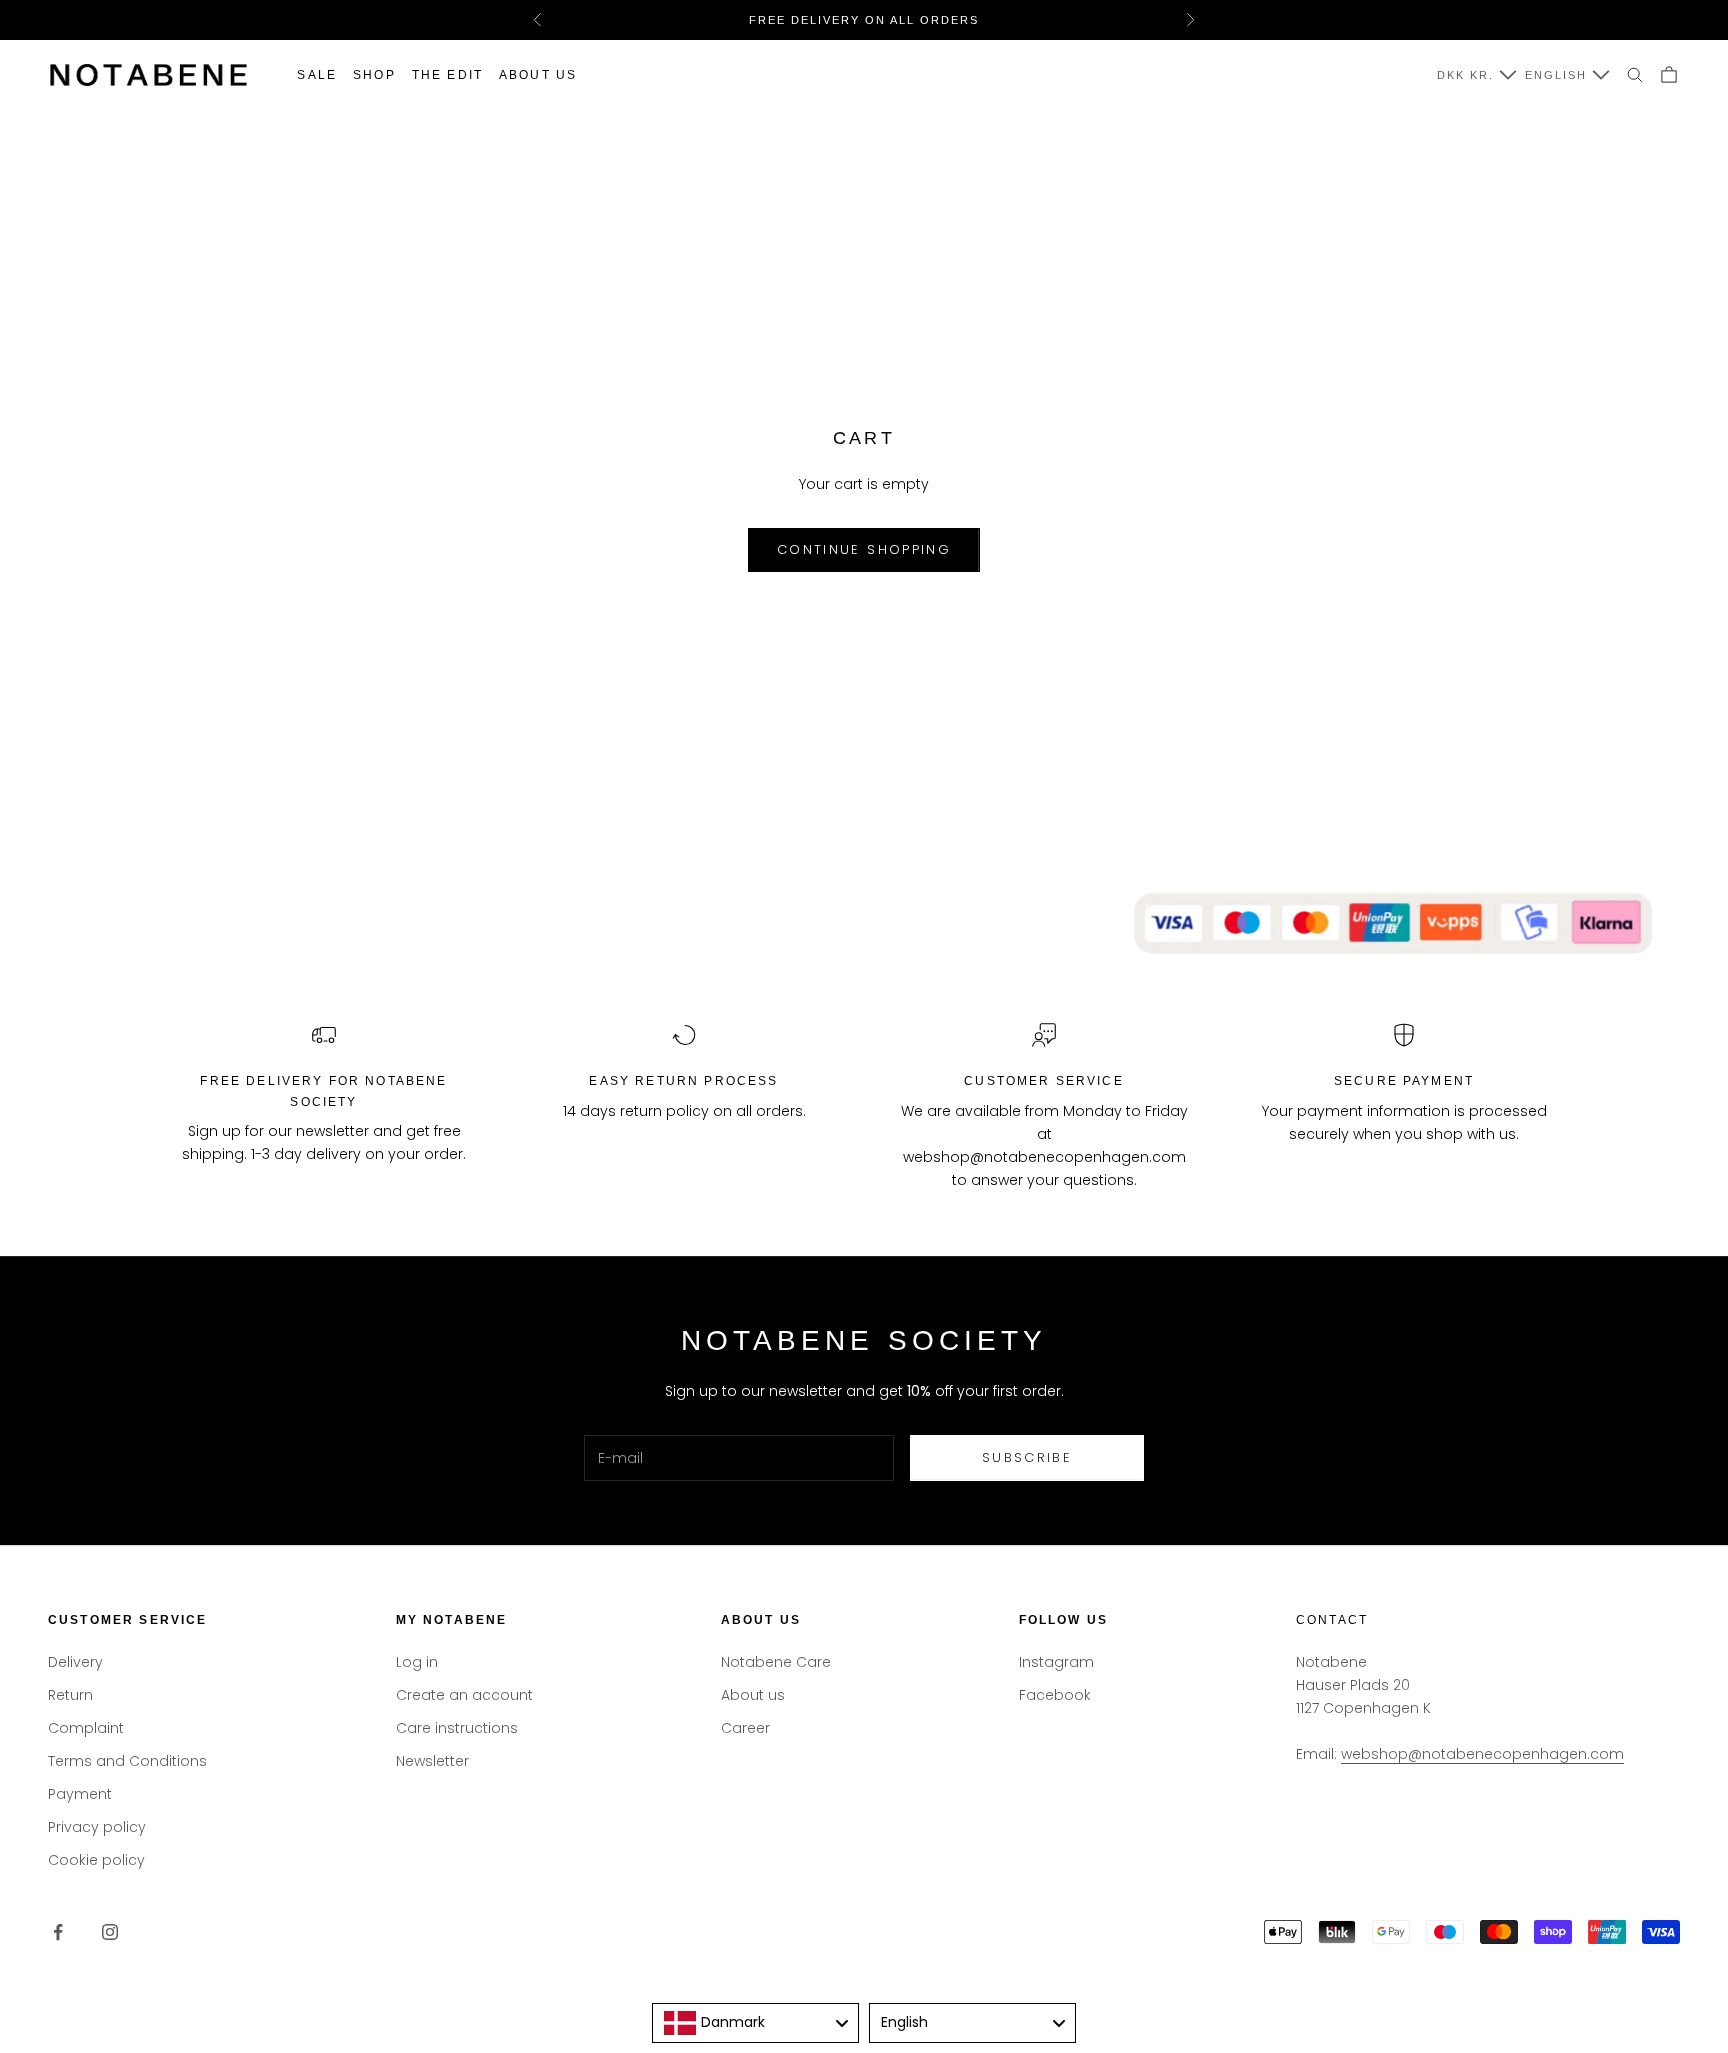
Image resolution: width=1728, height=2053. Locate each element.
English (1556, 75)
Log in (417, 1662)
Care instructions (457, 1728)
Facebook (1055, 1695)
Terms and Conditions (127, 1761)
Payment (80, 1794)
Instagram (1056, 1662)
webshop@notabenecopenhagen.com (1482, 1754)
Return (70, 1695)
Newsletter (432, 1761)
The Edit (447, 75)
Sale (317, 75)
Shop (374, 75)
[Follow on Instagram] (110, 1932)
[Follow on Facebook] (58, 1932)
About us (538, 75)
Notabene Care (776, 1662)
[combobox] (755, 2023)
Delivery (75, 1662)
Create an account (464, 1695)
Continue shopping (864, 549)
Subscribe (1027, 1457)
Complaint (86, 1728)
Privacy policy (97, 1827)
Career (745, 1728)
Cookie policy (96, 1860)
